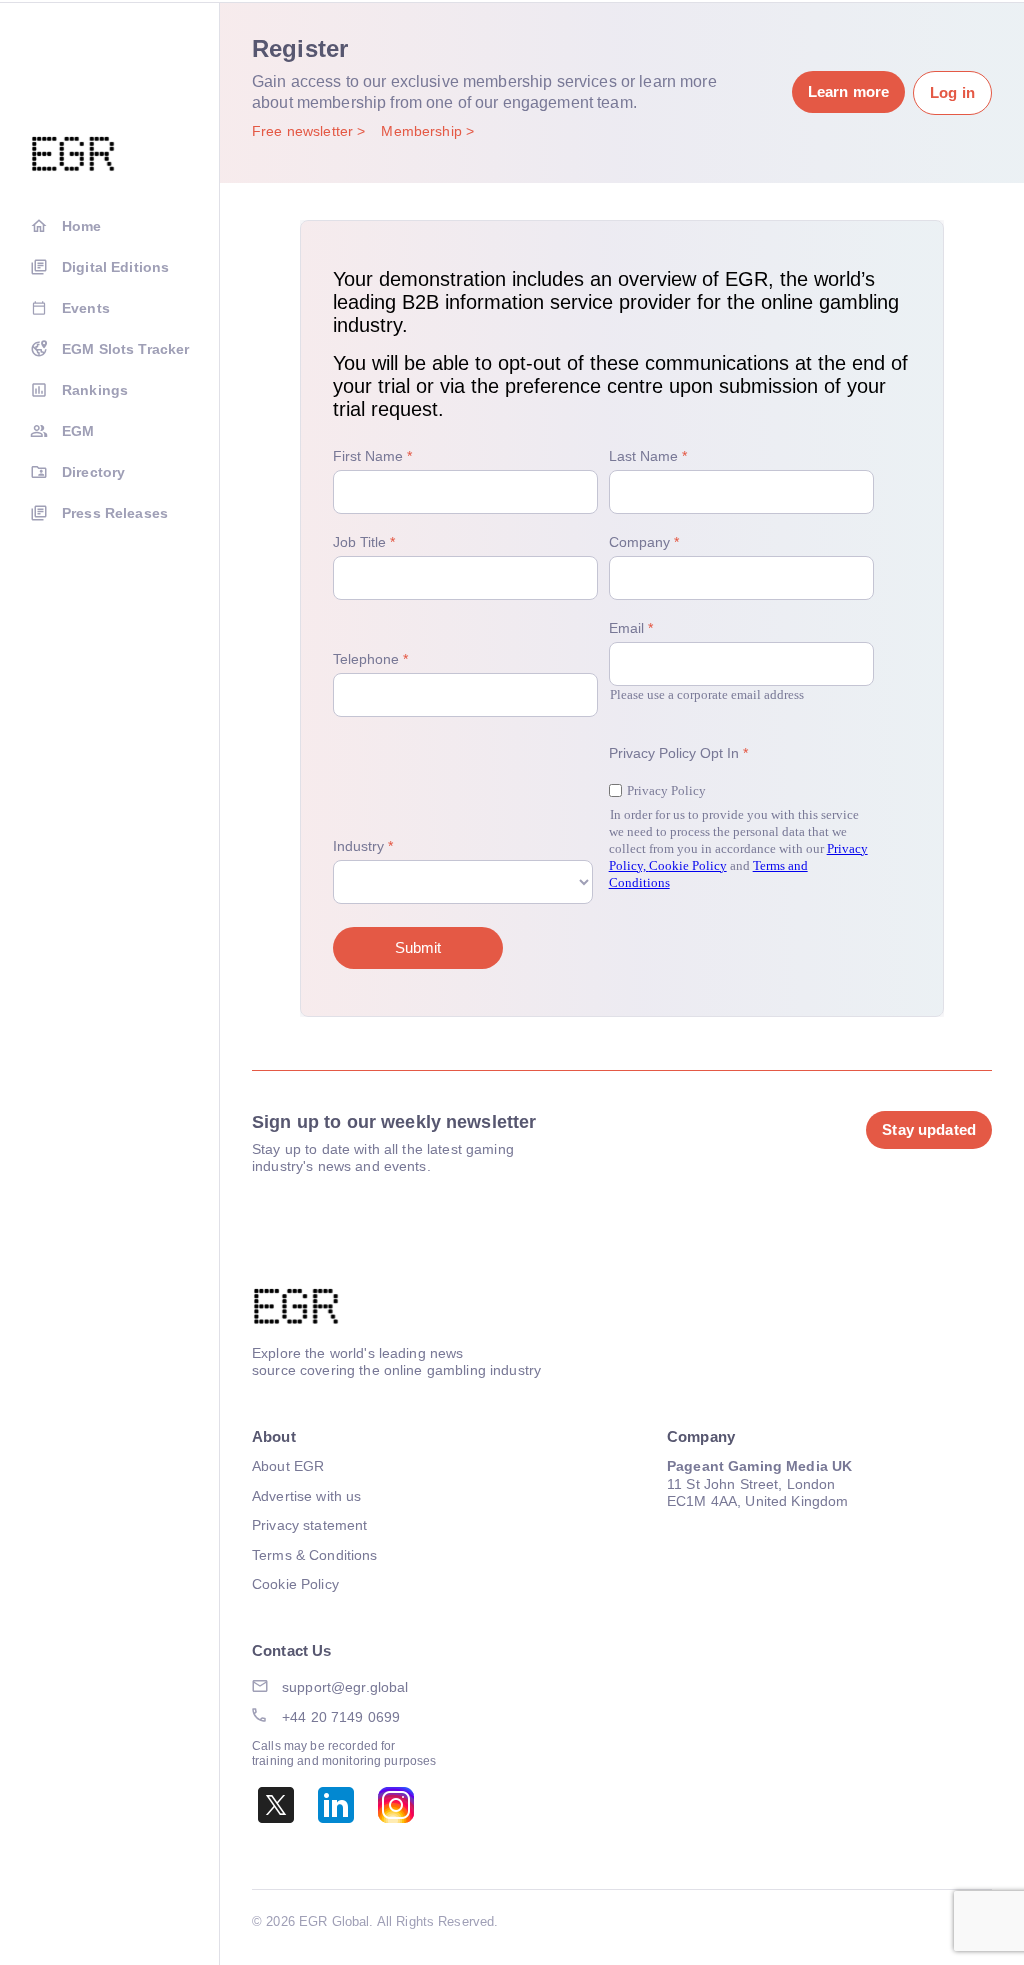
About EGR (288, 1466)
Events (86, 308)
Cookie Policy (295, 1584)
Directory (93, 472)
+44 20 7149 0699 (341, 1717)
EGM (78, 431)
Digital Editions (115, 267)
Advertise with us (306, 1496)
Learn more (848, 91)
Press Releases (115, 513)
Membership (423, 131)
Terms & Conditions (315, 1555)
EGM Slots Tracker (125, 349)
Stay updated (929, 1129)
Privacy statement (309, 1525)
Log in (952, 92)
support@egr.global (345, 1687)
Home (82, 226)
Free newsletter (304, 131)
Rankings (95, 390)
